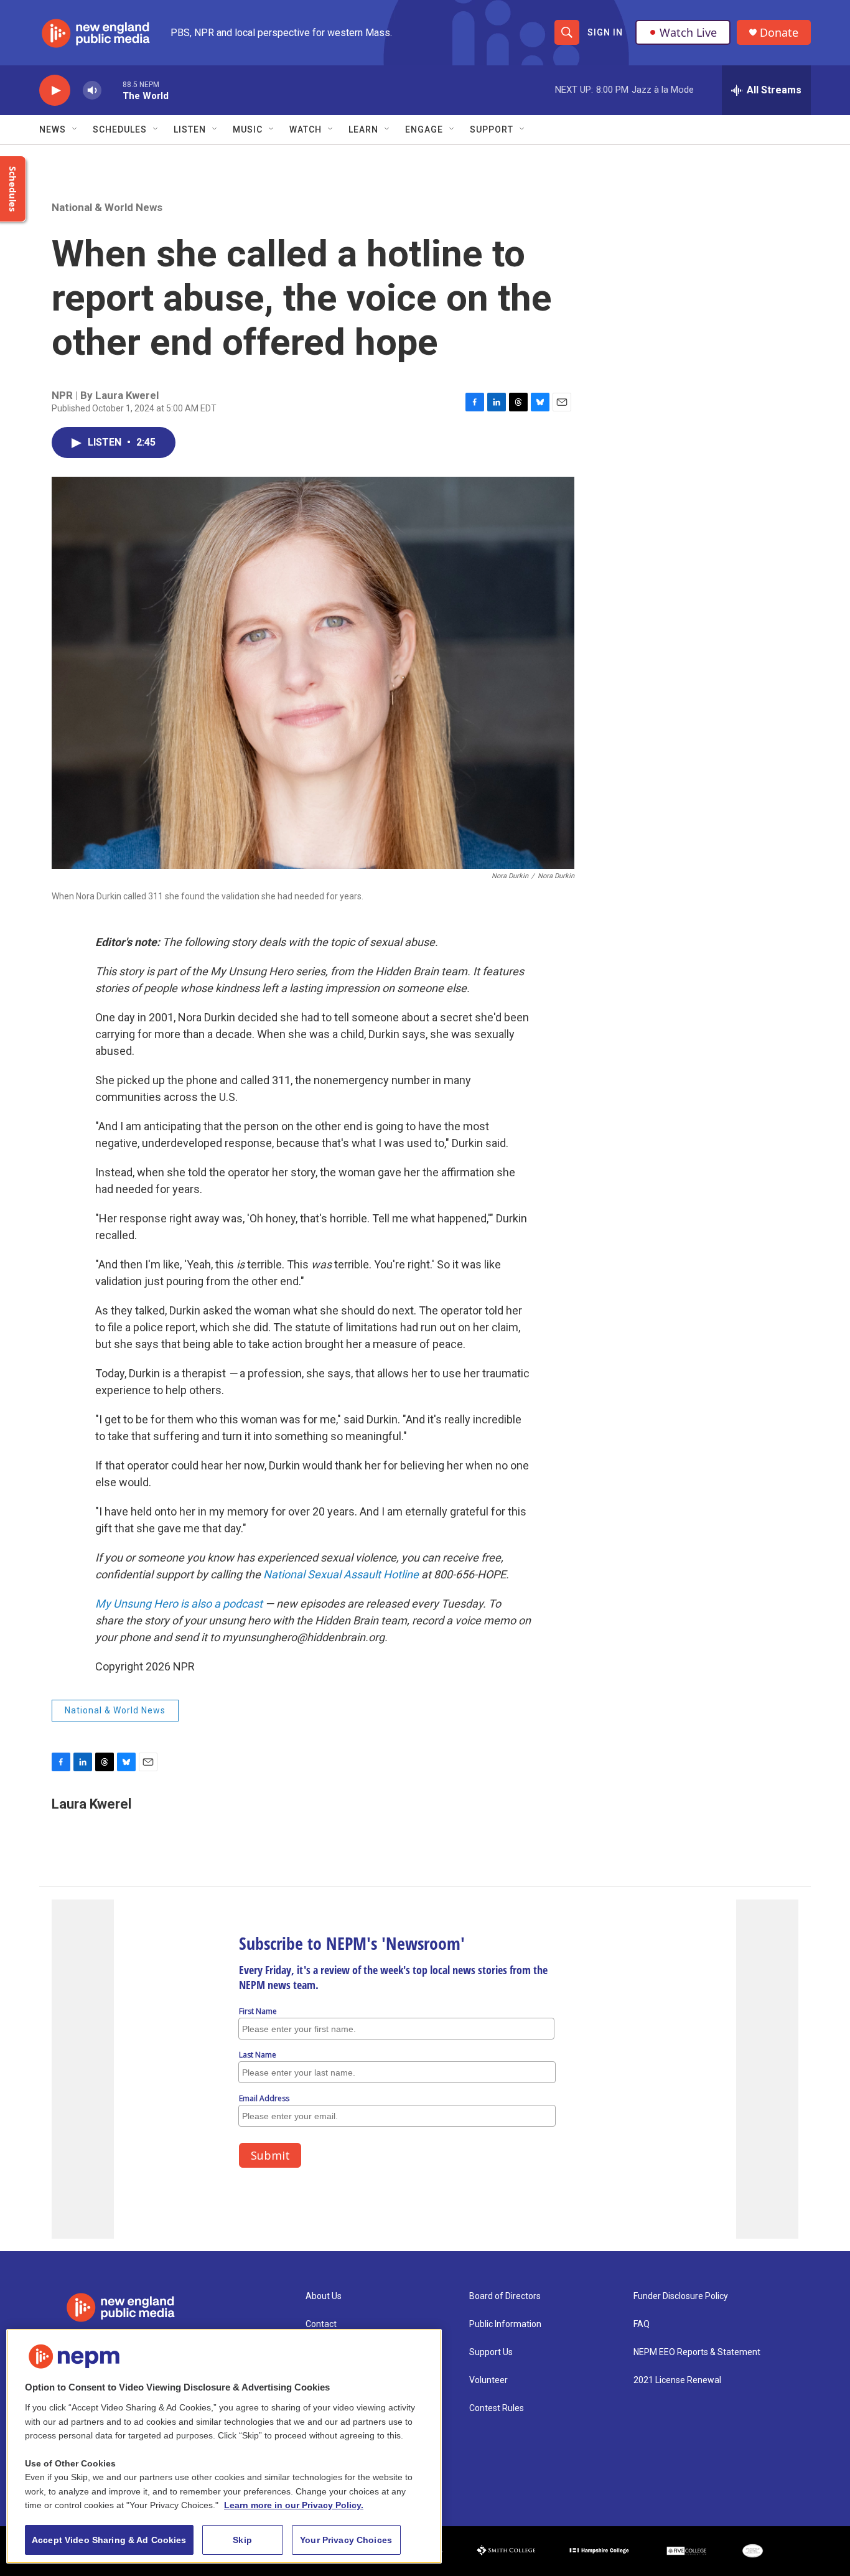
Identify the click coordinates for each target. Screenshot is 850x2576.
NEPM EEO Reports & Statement (697, 2352)
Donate (779, 33)
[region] (224, 2446)
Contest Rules (497, 2408)
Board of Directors (505, 2296)
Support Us (491, 2352)
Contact (321, 2324)
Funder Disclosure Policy (681, 2296)
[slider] (112, 90)
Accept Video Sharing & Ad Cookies (109, 2540)
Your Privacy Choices (346, 2540)
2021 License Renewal (677, 2380)
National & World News (107, 207)
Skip (242, 2540)
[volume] (92, 91)
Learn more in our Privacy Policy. (294, 2505)
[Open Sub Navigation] (75, 129)
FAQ (642, 2324)
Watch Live (688, 32)
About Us (324, 2296)
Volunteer (488, 2380)
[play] (55, 91)
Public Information (505, 2324)
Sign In (605, 32)
